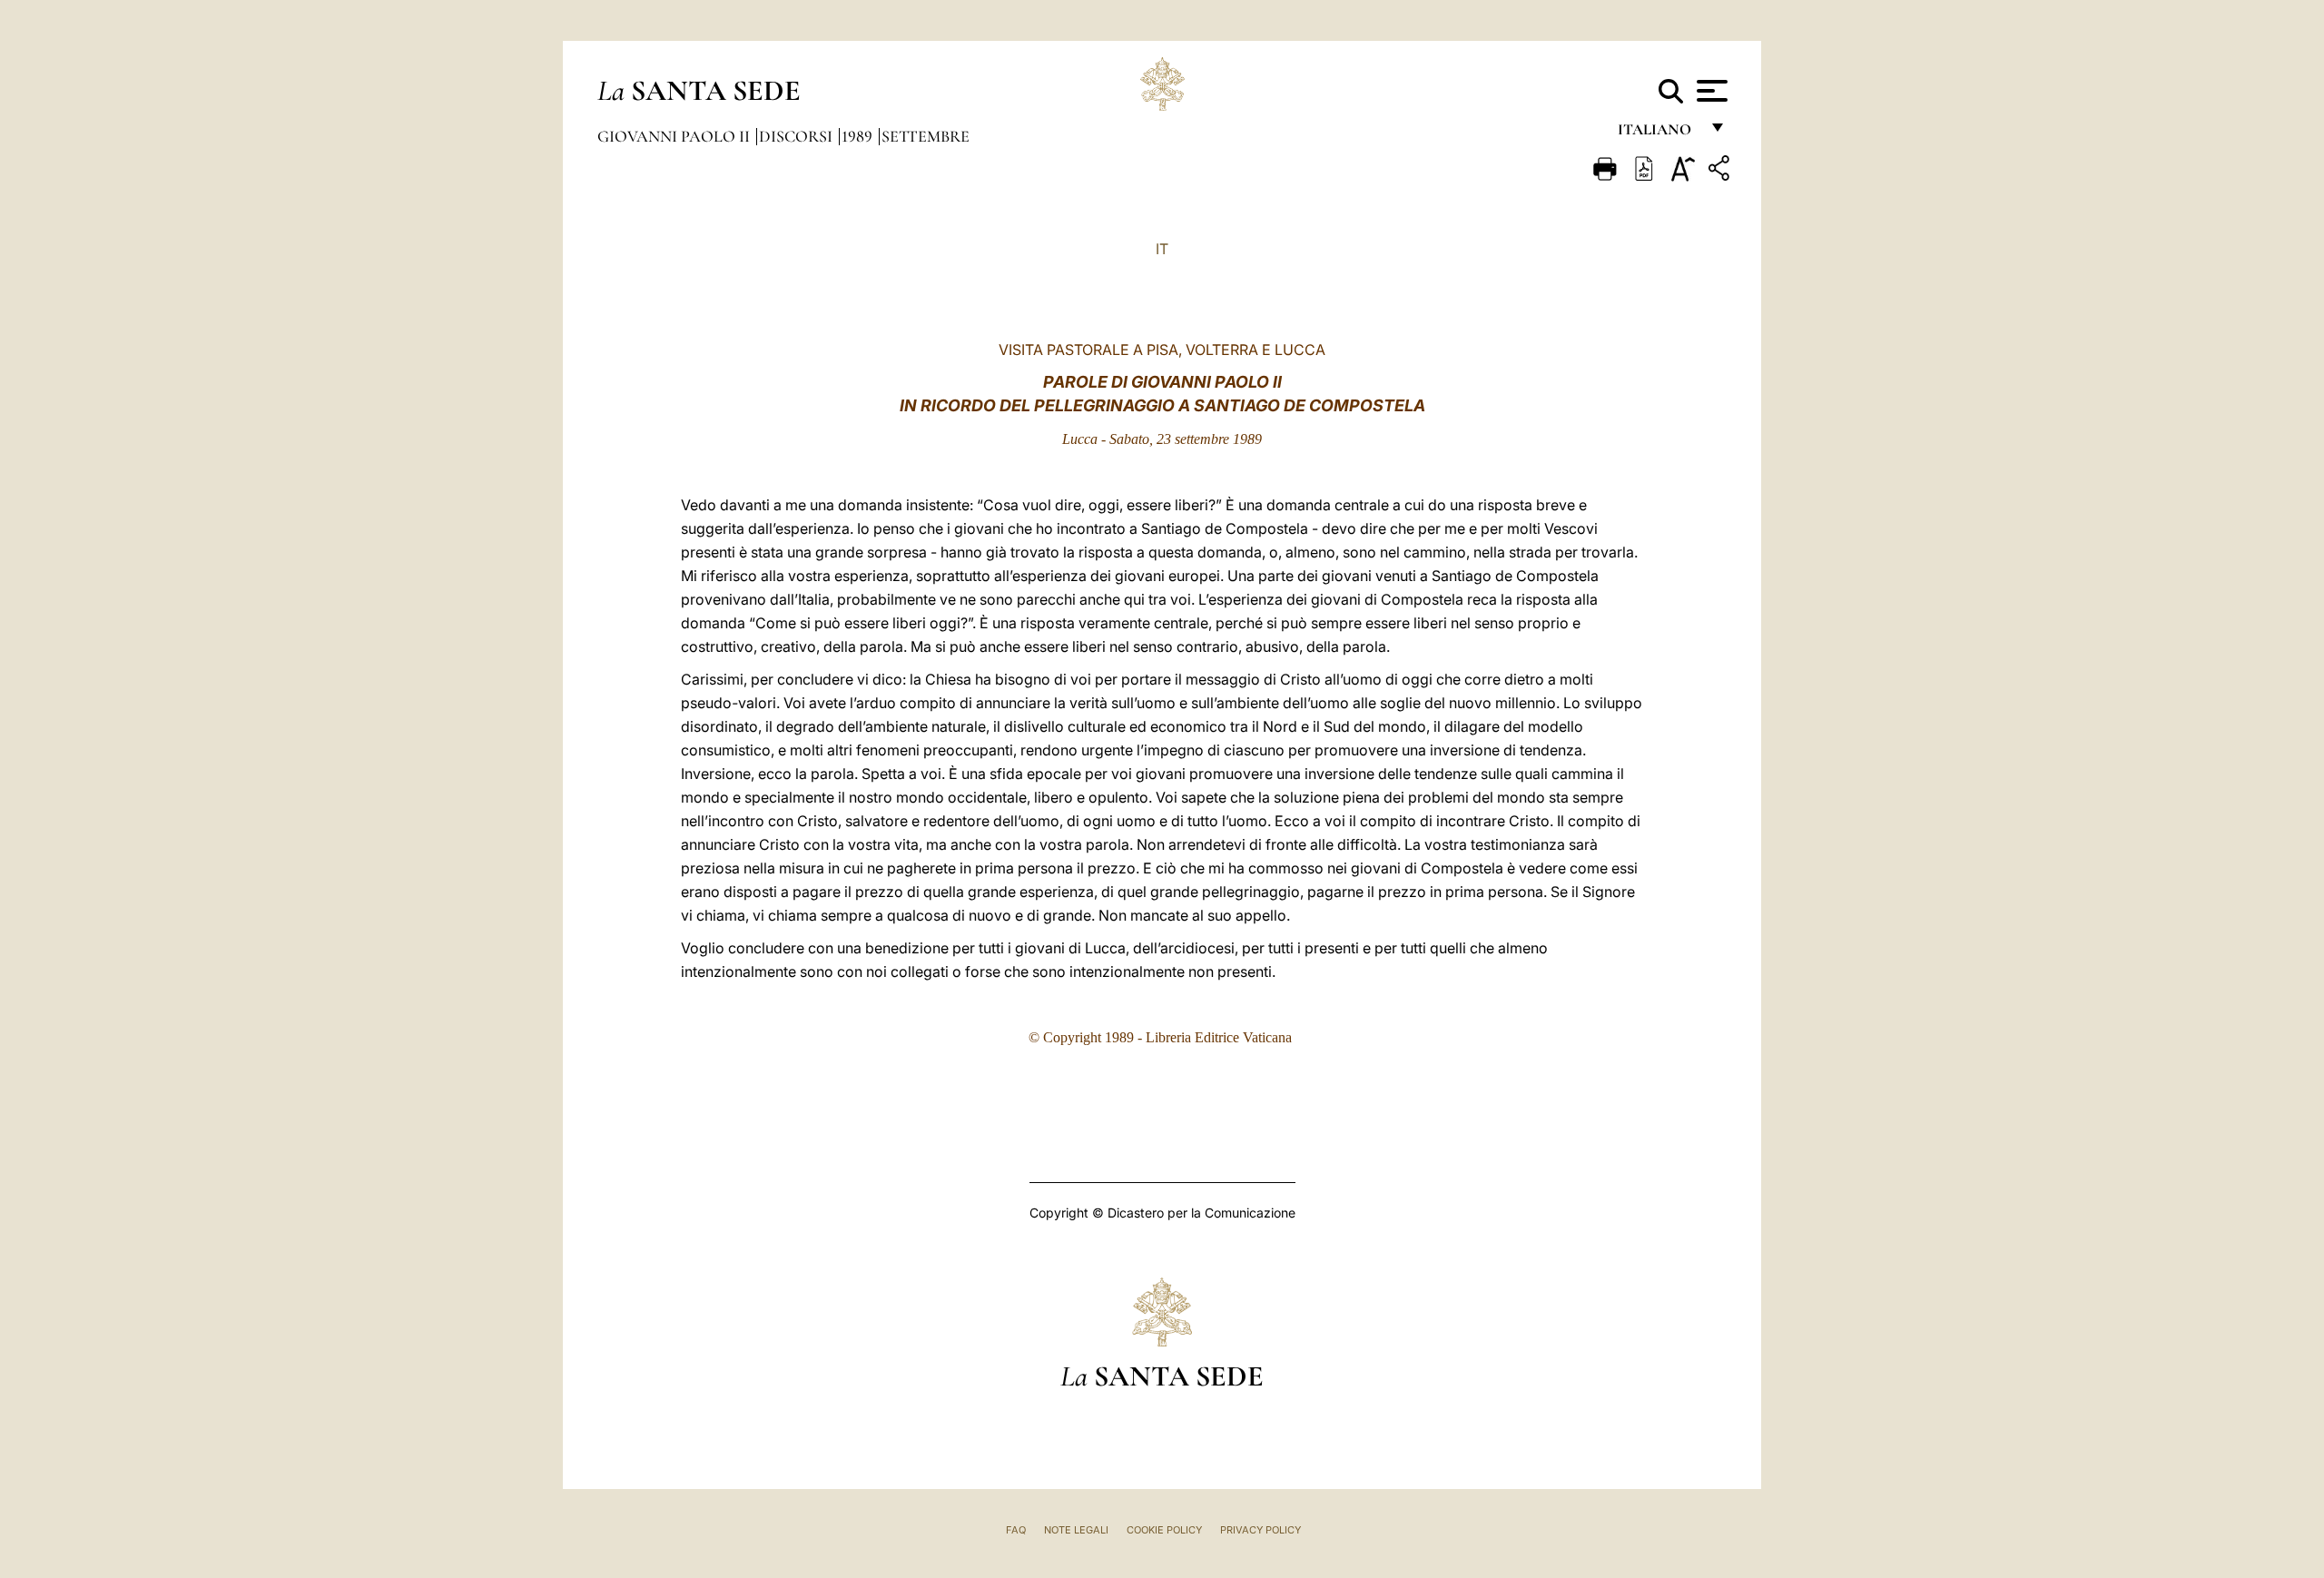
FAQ (1016, 1530)
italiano (1658, 134)
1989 (859, 136)
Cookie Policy (1164, 1530)
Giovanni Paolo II (675, 136)
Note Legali (1076, 1530)
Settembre (926, 136)
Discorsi (798, 136)
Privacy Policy (1260, 1530)
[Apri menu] (1710, 91)
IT (1162, 249)
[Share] (1721, 171)
